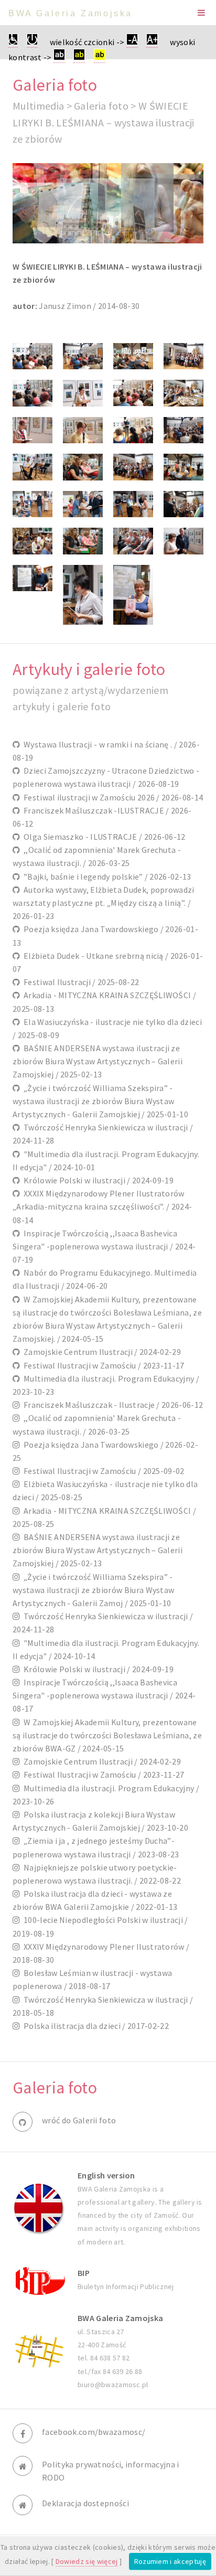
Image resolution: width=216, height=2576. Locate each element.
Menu (201, 13)
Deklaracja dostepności (85, 2503)
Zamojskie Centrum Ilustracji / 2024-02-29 (100, 1352)
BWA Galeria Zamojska (71, 13)
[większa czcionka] (152, 42)
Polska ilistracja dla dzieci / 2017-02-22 (94, 2026)
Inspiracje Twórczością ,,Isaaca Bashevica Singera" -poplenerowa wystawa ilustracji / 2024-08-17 (104, 1695)
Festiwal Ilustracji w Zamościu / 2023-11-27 (102, 1775)
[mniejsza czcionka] (132, 42)
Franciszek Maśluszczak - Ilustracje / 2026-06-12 (111, 1405)
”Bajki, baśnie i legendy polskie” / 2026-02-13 (105, 877)
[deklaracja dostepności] (13, 42)
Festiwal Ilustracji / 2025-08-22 (79, 982)
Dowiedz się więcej (87, 2561)
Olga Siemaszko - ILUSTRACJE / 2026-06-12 (102, 837)
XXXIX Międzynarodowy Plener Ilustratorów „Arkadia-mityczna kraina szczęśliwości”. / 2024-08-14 (102, 1206)
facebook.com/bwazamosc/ (94, 2432)
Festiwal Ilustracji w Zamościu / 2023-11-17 (102, 1365)
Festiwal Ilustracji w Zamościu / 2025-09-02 (102, 1471)
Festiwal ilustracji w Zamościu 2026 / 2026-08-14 (111, 797)
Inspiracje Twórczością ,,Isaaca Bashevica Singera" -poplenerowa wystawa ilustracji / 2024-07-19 (104, 1246)
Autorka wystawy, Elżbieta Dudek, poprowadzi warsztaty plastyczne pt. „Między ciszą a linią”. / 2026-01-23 (104, 903)
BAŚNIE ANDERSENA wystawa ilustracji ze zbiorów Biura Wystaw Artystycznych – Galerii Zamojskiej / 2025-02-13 (98, 1061)
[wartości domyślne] (32, 42)
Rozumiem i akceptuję (170, 2561)
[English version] (39, 2208)
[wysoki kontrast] (59, 57)
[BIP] (39, 2280)
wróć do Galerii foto (79, 2120)
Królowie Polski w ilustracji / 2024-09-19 (97, 1180)
